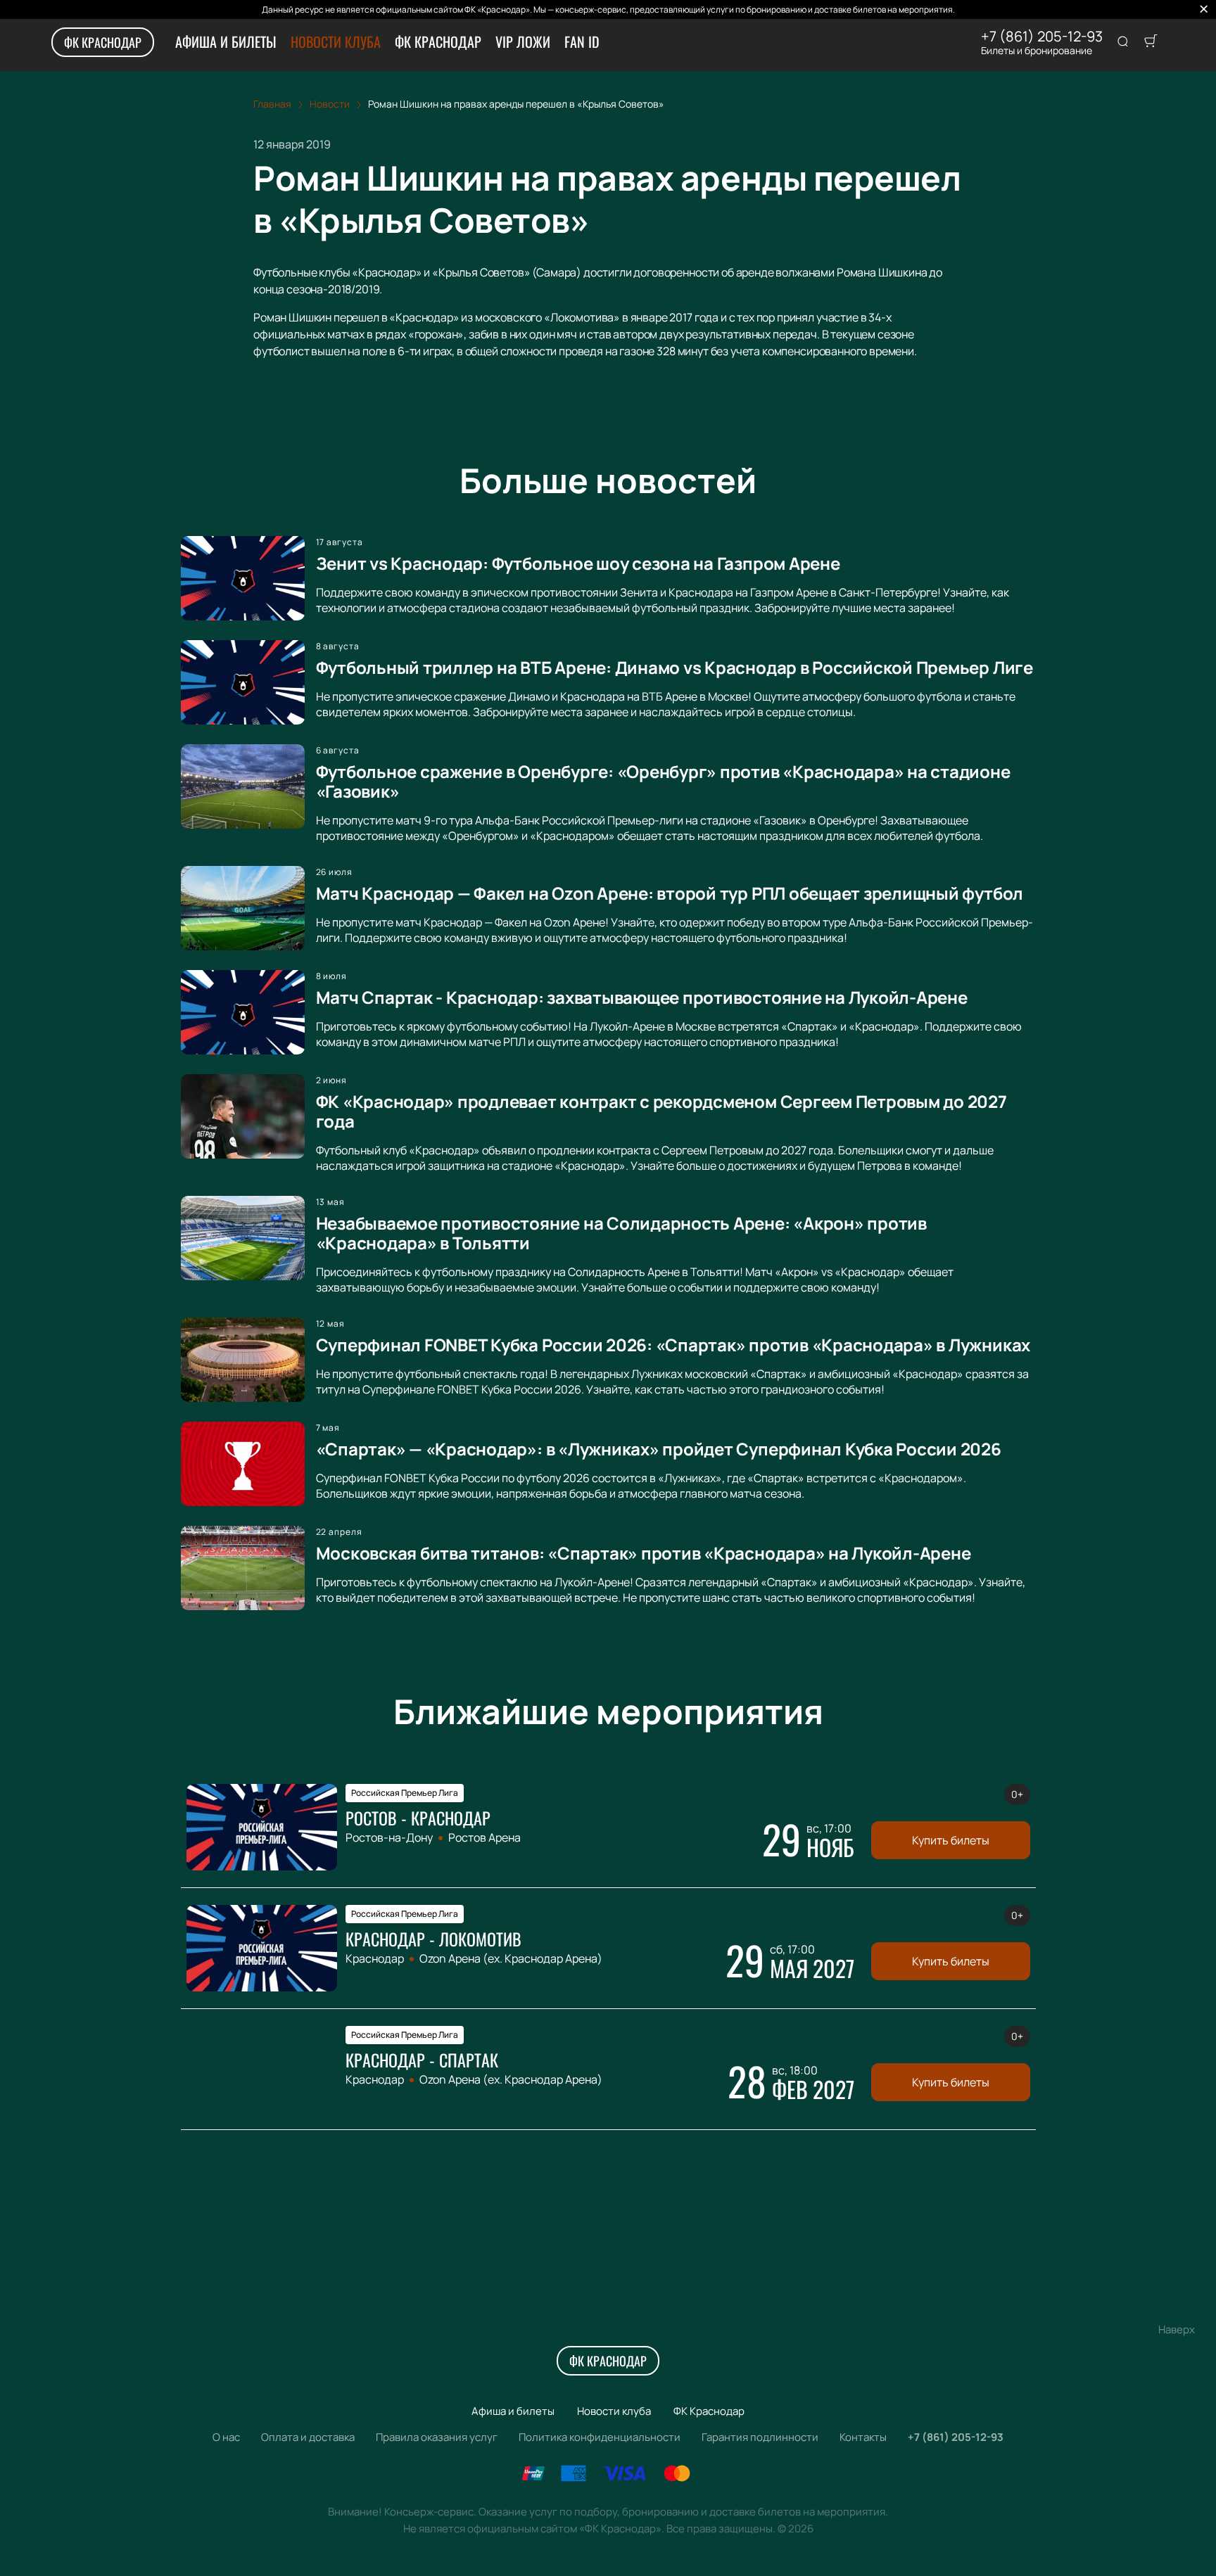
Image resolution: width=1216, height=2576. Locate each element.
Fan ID (582, 42)
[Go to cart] (1151, 42)
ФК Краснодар (103, 42)
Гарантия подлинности (760, 2437)
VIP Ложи (523, 42)
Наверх (1177, 2329)
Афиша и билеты (226, 42)
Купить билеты (951, 1840)
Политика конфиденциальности (600, 2437)
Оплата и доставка (308, 2437)
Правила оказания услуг (437, 2437)
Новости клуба (336, 42)
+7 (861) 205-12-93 (1042, 37)
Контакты (863, 2437)
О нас (226, 2437)
